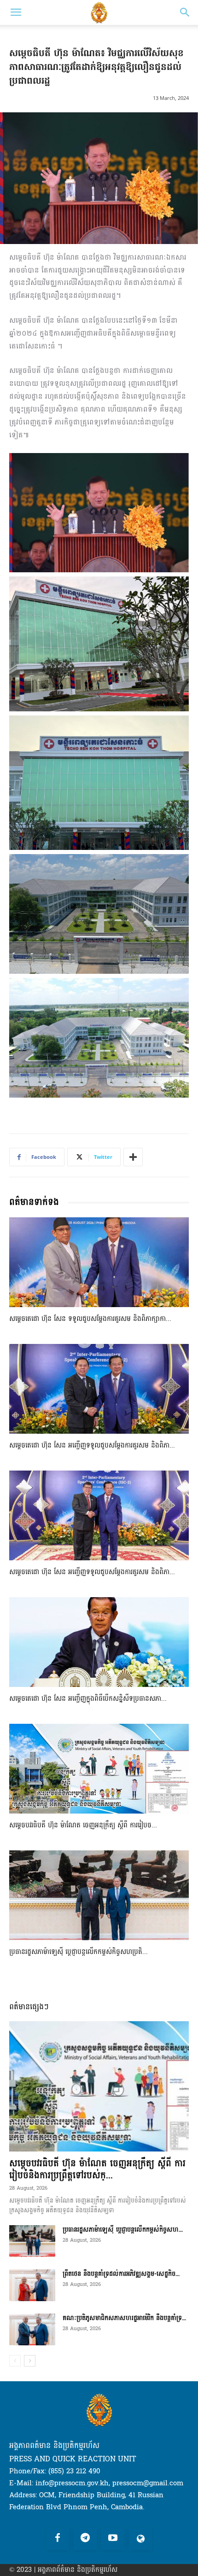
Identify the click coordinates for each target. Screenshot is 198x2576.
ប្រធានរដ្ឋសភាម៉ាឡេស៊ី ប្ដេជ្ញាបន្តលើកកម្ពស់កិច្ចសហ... (123, 2230)
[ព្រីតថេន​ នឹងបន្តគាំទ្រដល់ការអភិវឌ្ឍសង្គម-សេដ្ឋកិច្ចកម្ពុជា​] (32, 2285)
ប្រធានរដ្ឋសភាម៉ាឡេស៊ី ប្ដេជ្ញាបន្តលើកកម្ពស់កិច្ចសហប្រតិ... (79, 1952)
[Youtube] (113, 2539)
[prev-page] (15, 2361)
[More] (133, 1157)
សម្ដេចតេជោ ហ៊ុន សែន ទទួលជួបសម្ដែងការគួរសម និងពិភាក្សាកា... (90, 1319)
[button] (16, 12)
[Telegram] (85, 2539)
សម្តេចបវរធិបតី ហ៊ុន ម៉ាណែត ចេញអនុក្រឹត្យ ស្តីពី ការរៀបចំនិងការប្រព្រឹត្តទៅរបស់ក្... (97, 2169)
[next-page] (30, 2361)
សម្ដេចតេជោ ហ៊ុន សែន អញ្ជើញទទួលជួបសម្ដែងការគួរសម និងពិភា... (92, 1445)
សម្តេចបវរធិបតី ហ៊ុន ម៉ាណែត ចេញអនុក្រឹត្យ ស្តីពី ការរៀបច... (83, 1825)
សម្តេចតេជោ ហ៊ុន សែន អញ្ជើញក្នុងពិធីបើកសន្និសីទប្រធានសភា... (88, 1699)
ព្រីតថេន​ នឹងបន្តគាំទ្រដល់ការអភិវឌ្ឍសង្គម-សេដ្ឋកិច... (121, 2274)
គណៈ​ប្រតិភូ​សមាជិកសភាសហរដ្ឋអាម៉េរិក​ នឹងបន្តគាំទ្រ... (124, 2318)
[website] (140, 2539)
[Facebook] (58, 2539)
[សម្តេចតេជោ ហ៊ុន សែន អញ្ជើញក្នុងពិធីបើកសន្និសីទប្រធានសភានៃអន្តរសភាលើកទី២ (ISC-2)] (99, 1642)
